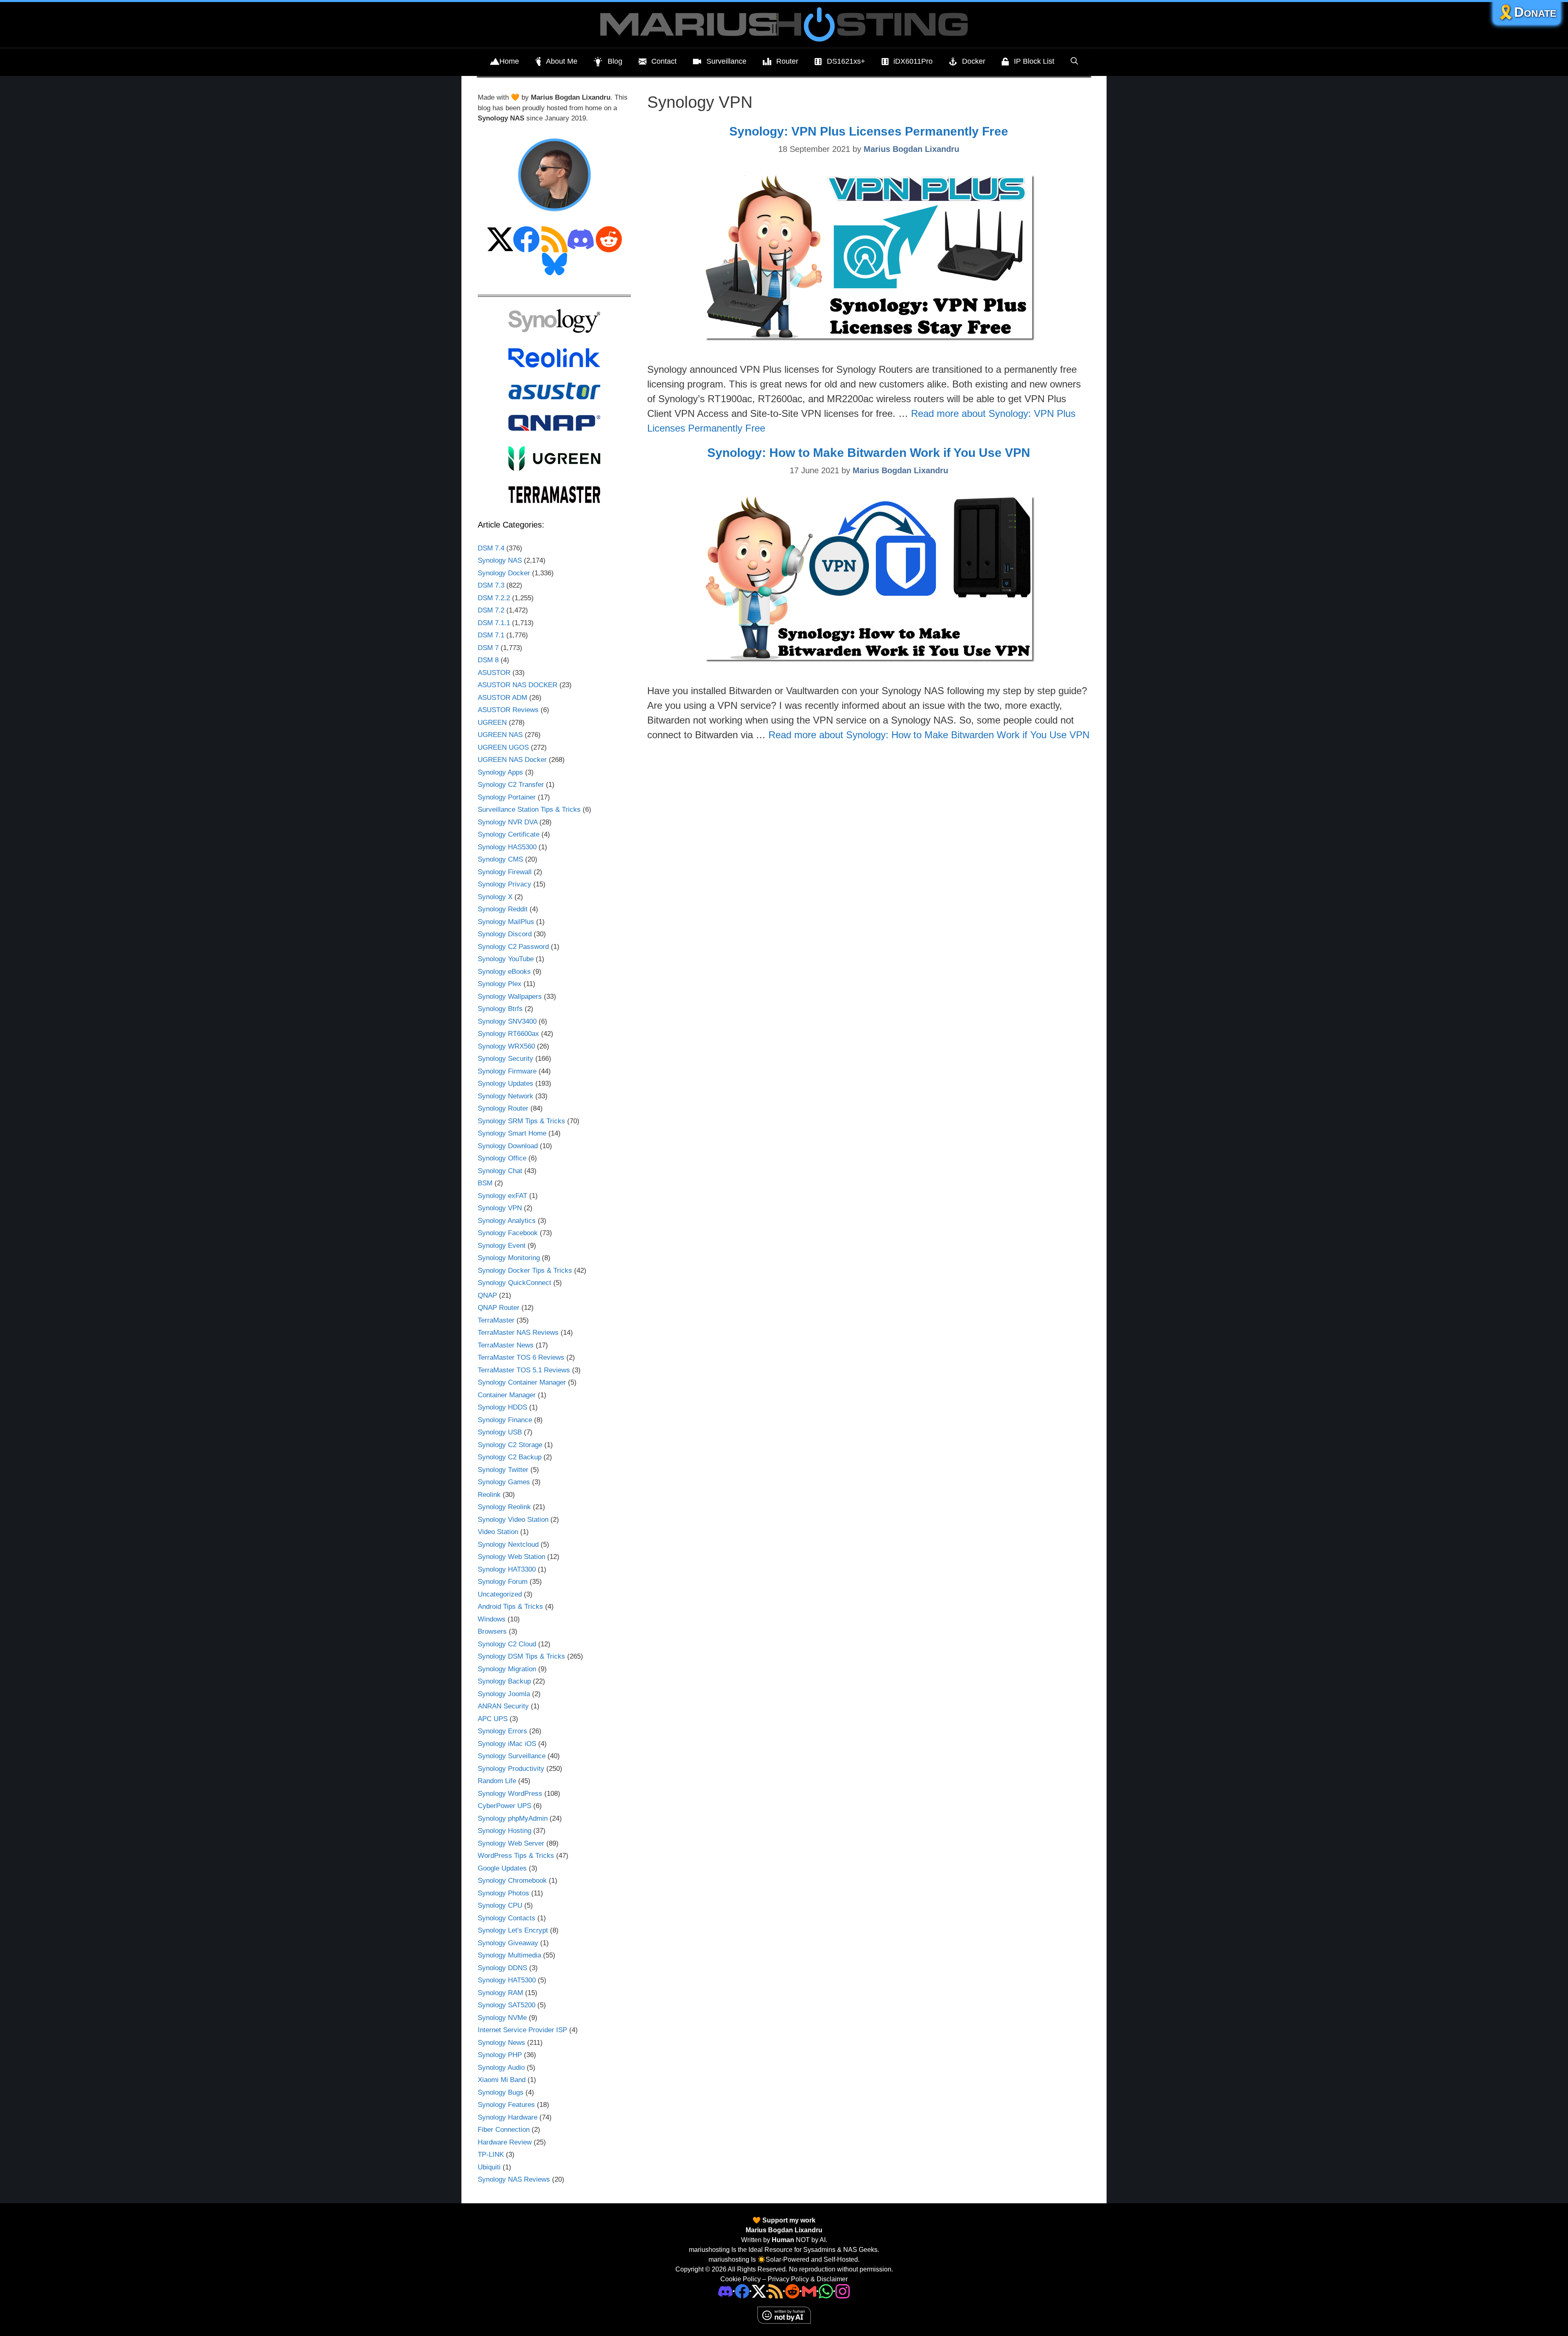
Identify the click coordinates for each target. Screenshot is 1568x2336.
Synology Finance (505, 1420)
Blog (615, 61)
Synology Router (503, 1108)
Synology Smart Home (512, 1133)
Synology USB (500, 1432)
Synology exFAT (502, 1196)
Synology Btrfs (500, 1009)
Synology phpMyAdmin (513, 1818)
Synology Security (506, 1059)
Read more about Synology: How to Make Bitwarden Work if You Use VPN (929, 735)
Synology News (501, 2043)
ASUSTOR (494, 673)
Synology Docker (504, 573)
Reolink (489, 1495)
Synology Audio (501, 2068)
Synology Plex (500, 984)
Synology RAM (500, 1993)
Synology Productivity (511, 1769)
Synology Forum (503, 1582)
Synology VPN (500, 1208)
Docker (974, 61)
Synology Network (506, 1096)
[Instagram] (843, 2291)
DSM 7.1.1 (494, 623)
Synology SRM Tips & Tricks (521, 1121)
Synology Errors (502, 1731)
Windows (492, 1619)
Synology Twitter (503, 1470)
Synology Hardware (508, 2117)
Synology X (495, 897)
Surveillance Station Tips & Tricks (529, 809)
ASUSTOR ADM (502, 698)
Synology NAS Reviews (514, 2179)
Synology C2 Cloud (507, 1644)
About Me (562, 61)
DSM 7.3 (491, 585)
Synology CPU (500, 1905)
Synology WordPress (510, 1794)
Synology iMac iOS (507, 1744)
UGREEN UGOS (503, 747)
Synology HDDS (502, 1407)
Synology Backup (504, 1681)
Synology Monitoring (509, 1258)
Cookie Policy (741, 2279)
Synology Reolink (504, 1507)
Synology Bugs (501, 2092)
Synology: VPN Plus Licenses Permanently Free (869, 131)
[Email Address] (809, 2291)
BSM (485, 1183)
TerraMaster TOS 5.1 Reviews (524, 1370)
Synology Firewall (505, 872)
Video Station (498, 1532)
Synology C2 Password (513, 947)
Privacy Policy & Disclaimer (808, 2279)
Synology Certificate (509, 834)
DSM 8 (488, 660)
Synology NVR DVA (508, 822)
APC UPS (493, 1719)
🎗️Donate (1527, 12)
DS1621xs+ (846, 61)
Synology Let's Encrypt (513, 1930)
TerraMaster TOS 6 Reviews (521, 1357)
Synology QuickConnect (514, 1283)
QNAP (487, 1295)
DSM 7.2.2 (494, 598)
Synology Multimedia (509, 1955)
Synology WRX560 (506, 1046)
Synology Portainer (507, 797)
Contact (664, 61)
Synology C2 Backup (510, 1457)
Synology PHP (500, 2055)
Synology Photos (503, 1893)
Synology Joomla (504, 1694)
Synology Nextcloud (508, 1544)
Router (787, 61)
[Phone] (792, 2291)
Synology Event (502, 1246)
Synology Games (504, 1482)
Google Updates (502, 1868)
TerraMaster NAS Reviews (518, 1333)
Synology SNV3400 (507, 1021)
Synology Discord (505, 934)
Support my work (788, 2220)
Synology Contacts (507, 1918)
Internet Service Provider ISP (522, 2030)
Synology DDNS (502, 1968)
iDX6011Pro (913, 61)
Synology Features (506, 2105)
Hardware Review (505, 2142)
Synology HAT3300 (507, 1569)
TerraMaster (496, 1320)
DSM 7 (488, 648)
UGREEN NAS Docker (512, 760)
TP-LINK (491, 2155)
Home (509, 61)
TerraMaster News (506, 1345)
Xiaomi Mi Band (502, 2080)
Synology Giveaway (508, 1943)
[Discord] (725, 2291)
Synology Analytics (507, 1221)
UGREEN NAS (500, 735)
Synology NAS (500, 560)
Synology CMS (500, 859)
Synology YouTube (506, 959)
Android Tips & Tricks (510, 1607)
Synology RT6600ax (508, 1034)
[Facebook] (742, 2291)
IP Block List (1034, 61)
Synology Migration (507, 1669)
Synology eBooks (504, 972)
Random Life (497, 1781)
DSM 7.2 (491, 610)
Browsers (492, 1631)
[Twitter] (759, 2291)
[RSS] (776, 2291)
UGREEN (492, 723)
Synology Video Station (513, 1520)
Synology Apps (500, 772)
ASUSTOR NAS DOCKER (518, 685)
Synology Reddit (503, 909)
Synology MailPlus (506, 922)
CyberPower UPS (504, 1806)
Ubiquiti (489, 2167)
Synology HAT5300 (507, 1980)
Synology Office (502, 1158)
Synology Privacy (504, 884)
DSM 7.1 (491, 635)
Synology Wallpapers (510, 997)
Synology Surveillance (512, 1756)
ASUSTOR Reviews (508, 710)
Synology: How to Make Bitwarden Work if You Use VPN (869, 453)
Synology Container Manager (522, 1382)
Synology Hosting (504, 1831)
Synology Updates (506, 1083)
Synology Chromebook (512, 1881)
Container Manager (507, 1395)
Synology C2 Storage (510, 1445)
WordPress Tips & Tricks (516, 1856)
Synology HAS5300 (507, 847)
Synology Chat (500, 1171)
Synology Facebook (508, 1233)
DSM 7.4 (491, 548)
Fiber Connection (504, 2130)
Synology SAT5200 (507, 2005)
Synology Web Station (511, 1557)
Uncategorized (500, 1594)
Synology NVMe (502, 2018)
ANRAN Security (503, 1706)
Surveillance (726, 61)
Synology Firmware (507, 1071)
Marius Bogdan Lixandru (784, 2230)
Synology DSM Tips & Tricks (521, 1656)
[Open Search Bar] (1074, 61)
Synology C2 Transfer (511, 785)
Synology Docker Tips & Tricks (525, 1270)
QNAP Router (499, 1308)
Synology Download (508, 1146)
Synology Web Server (511, 1843)
